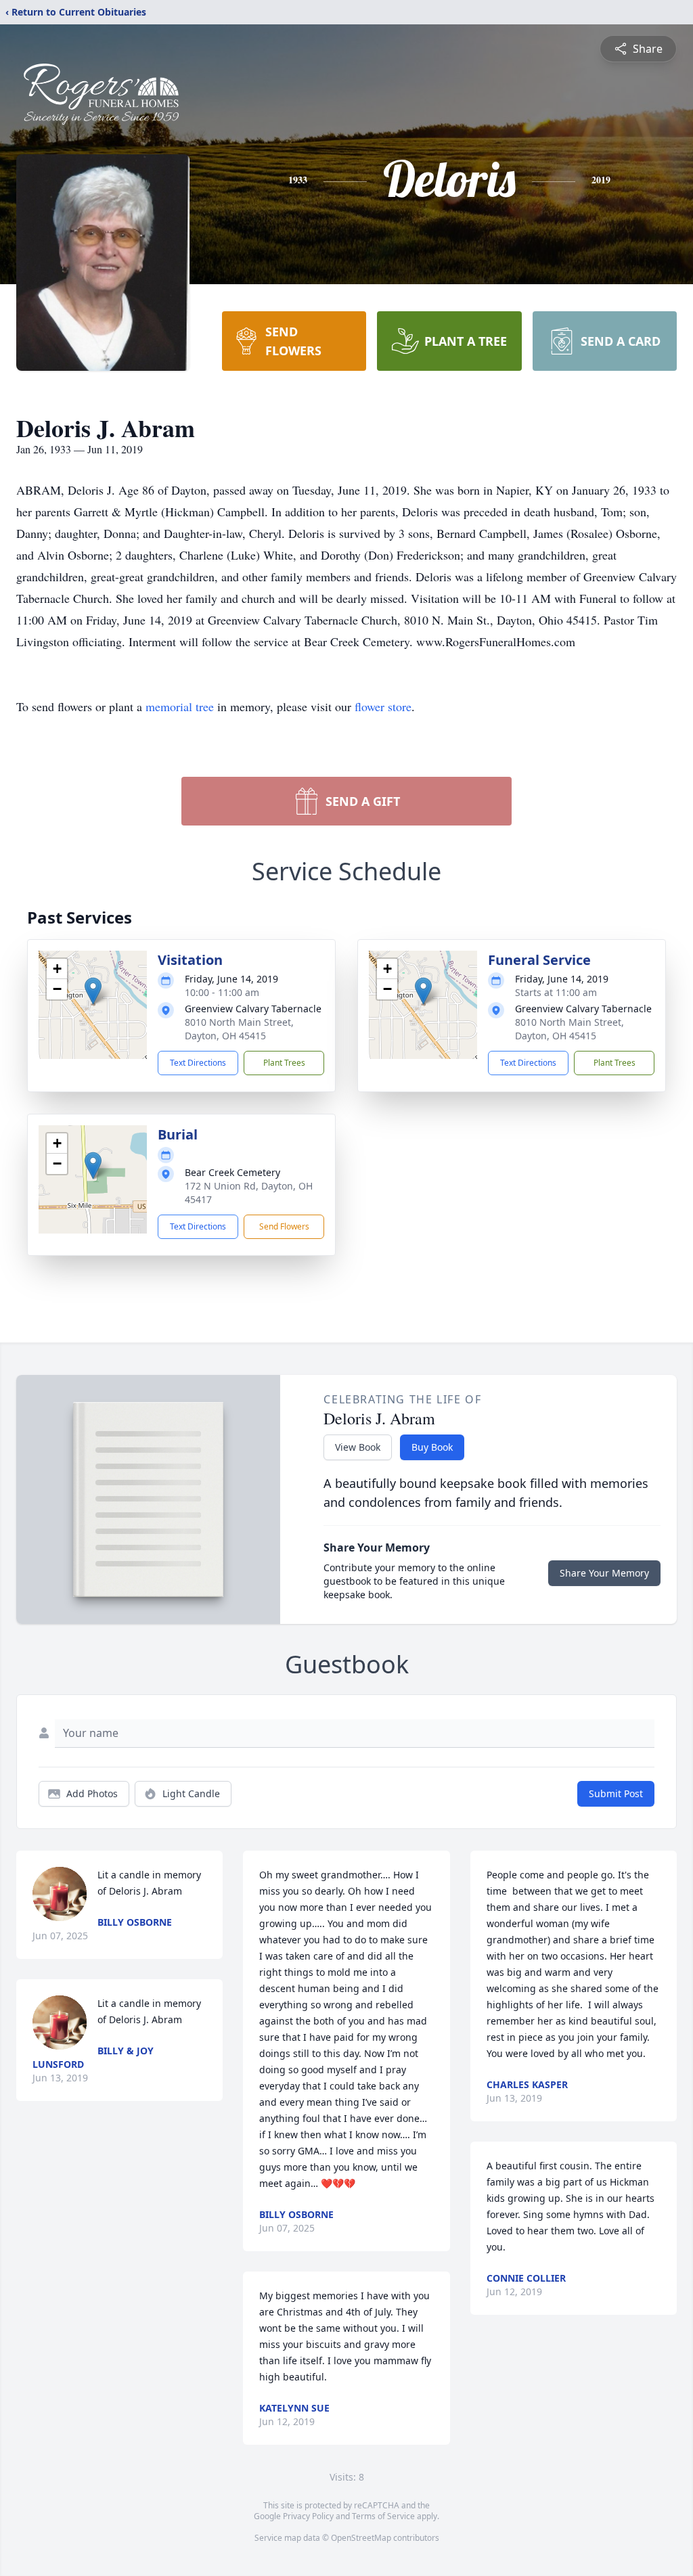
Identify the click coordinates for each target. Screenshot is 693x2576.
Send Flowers (284, 1226)
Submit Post (616, 1793)
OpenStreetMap (361, 2538)
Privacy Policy (308, 2516)
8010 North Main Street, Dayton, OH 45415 (239, 1029)
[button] (93, 991)
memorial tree (180, 706)
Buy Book (432, 1447)
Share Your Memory (604, 1573)
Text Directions (198, 1063)
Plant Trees (284, 1063)
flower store (383, 706)
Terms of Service (383, 2516)
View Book (358, 1447)
